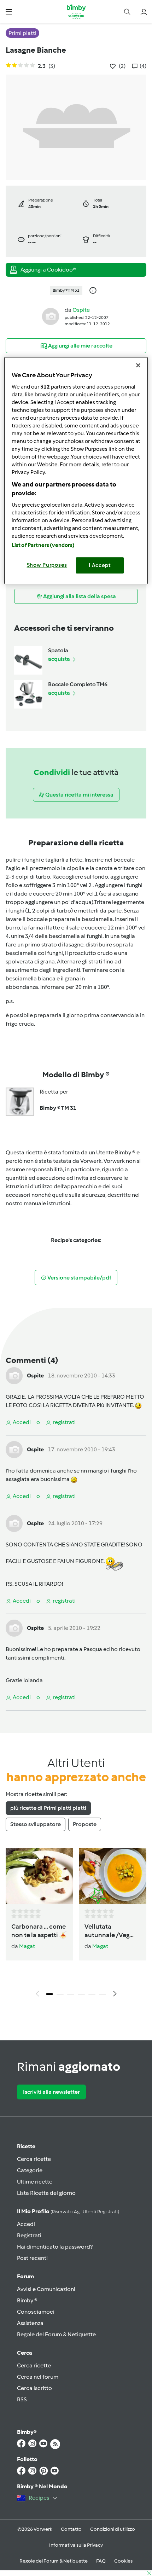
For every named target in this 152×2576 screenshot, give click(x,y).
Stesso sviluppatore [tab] (36, 1824)
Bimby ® (27, 2300)
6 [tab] (103, 1994)
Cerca (25, 2353)
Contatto (71, 2529)
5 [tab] (92, 1994)
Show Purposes (47, 565)
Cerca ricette (34, 2159)
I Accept (100, 565)
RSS (22, 2399)
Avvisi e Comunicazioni (46, 2289)
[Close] (138, 365)
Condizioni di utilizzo (113, 2529)
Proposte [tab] (85, 1824)
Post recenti (32, 2258)
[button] (9, 11)
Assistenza (30, 2323)
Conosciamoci (36, 2312)
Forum (25, 2276)
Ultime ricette (35, 2182)
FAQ (101, 2561)
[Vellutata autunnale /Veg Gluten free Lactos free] (113, 1876)
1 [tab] (49, 1994)
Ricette (26, 2146)
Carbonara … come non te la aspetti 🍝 (39, 1931)
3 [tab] (71, 1994)
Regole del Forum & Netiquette (56, 2334)
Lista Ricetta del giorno (46, 2193)
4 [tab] (81, 1994)
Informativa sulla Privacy (76, 2545)
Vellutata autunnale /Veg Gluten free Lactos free (112, 1931)
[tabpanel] (76, 1924)
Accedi (26, 2224)
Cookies (123, 2561)
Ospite (81, 310)
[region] (76, 471)
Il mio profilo (68, 2211)
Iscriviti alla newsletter (51, 2092)
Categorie (30, 2170)
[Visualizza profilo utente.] (51, 316)
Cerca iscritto (34, 2388)
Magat (27, 1946)
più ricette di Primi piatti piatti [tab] (48, 1808)
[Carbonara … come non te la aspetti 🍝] (39, 1876)
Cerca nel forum (38, 2377)
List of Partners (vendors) (43, 545)
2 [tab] (60, 1994)
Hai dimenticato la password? (55, 2247)
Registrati (29, 2235)
